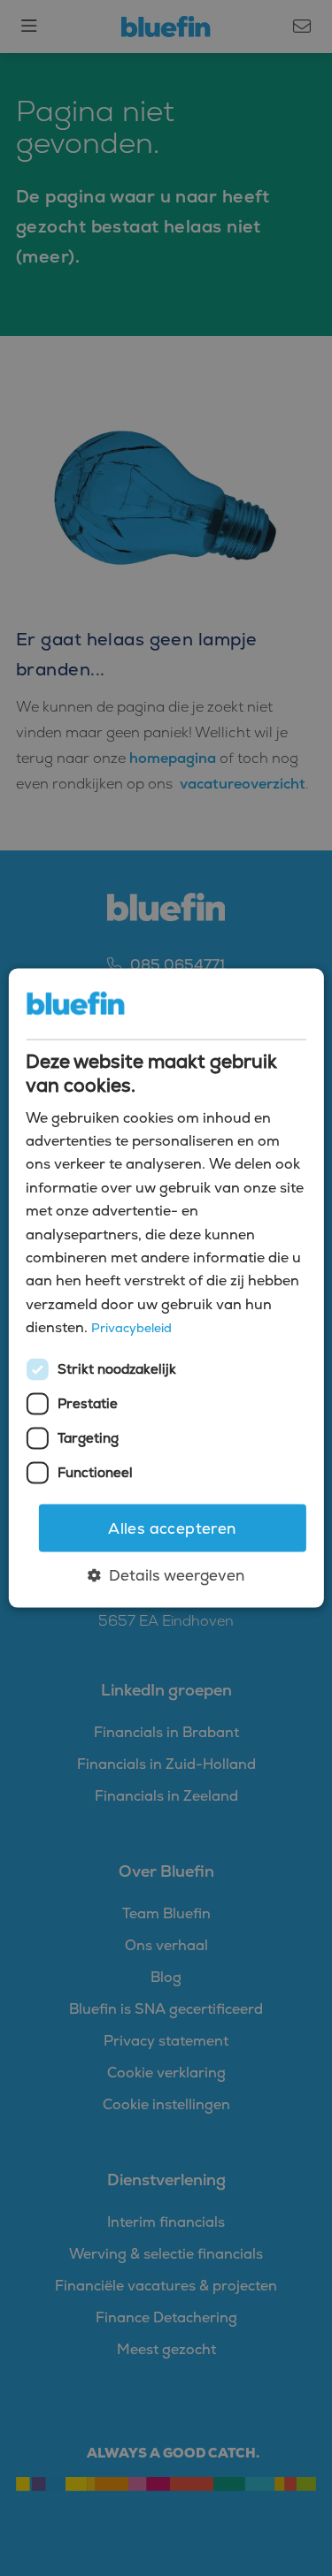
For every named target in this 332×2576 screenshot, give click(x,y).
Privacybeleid (131, 1328)
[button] (166, 1575)
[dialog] (166, 1288)
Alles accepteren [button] (172, 1528)
